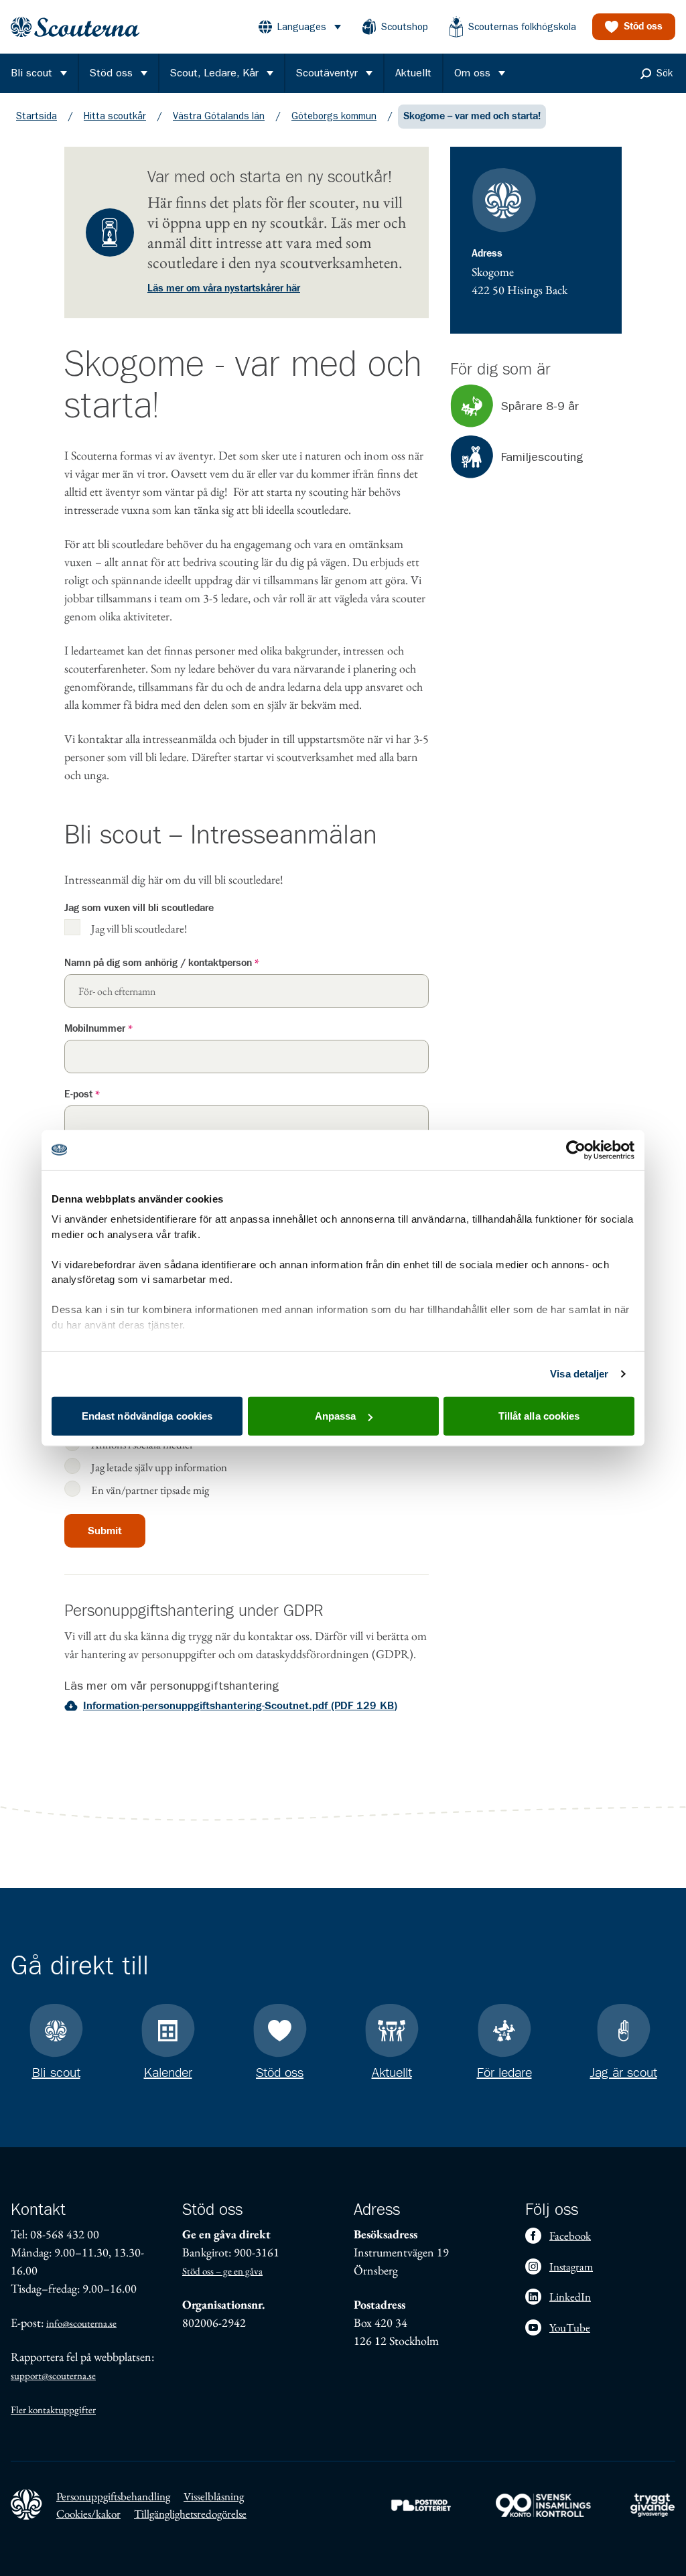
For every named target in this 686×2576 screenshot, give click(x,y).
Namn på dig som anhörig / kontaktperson (162, 963)
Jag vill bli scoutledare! (139, 928)
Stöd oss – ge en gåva (222, 2271)
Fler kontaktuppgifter (53, 2410)
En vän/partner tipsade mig (150, 1490)
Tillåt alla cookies (539, 1416)
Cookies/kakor (88, 2514)
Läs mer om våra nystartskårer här (224, 288)
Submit (105, 1531)
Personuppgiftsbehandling (113, 2496)
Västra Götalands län (219, 116)
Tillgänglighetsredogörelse (190, 2514)
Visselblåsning (214, 2496)
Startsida (37, 116)
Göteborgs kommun (334, 116)
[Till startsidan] (75, 27)
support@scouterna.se (53, 2375)
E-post (82, 1094)
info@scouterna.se (81, 2323)
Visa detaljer (579, 1374)
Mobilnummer (98, 1029)
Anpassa (336, 1416)
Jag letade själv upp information (159, 1467)
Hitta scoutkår (115, 116)
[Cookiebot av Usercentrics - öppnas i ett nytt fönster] (576, 1150)
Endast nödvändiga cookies (147, 1416)
